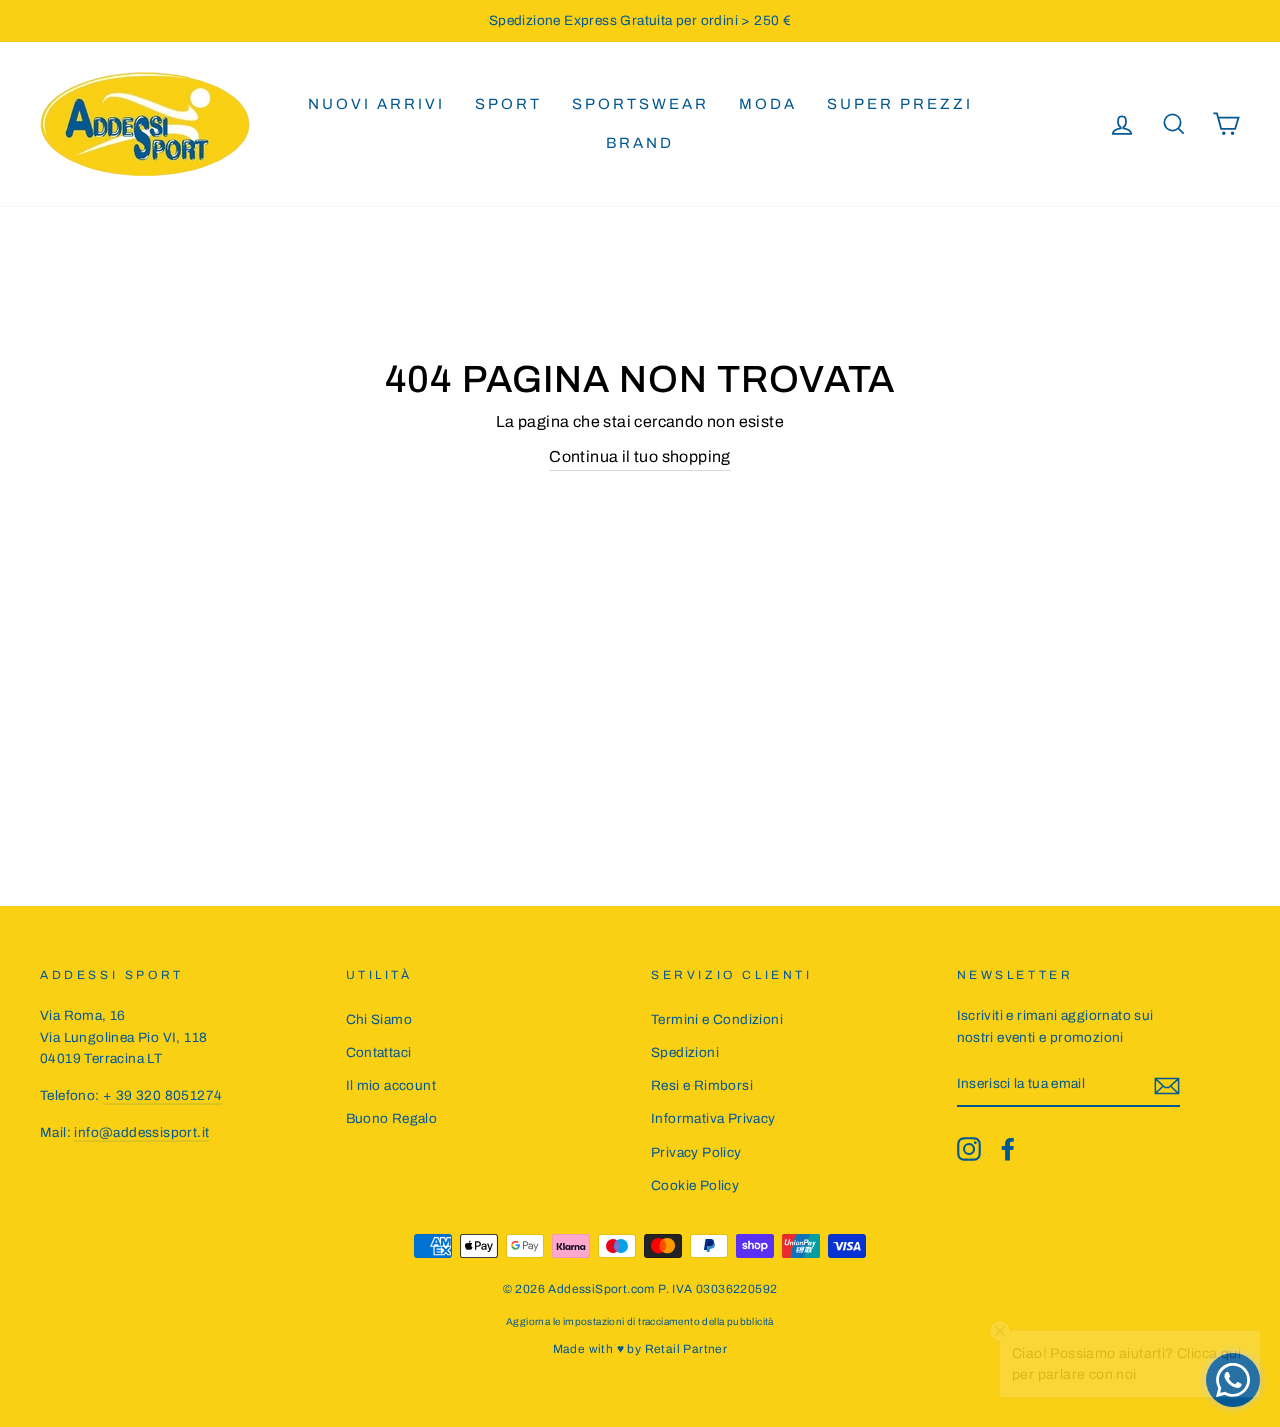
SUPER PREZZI (900, 104)
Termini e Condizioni (717, 1019)
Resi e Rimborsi (702, 1085)
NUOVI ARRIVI (376, 104)
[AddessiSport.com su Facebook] (1008, 1149)
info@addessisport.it (141, 1132)
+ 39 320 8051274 (162, 1095)
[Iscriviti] (1167, 1085)
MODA (768, 104)
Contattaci (379, 1052)
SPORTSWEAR (640, 104)
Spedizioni (685, 1052)
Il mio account (391, 1085)
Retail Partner (686, 1349)
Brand (640, 143)
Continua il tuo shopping (640, 456)
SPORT (508, 104)
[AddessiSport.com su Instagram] (969, 1149)
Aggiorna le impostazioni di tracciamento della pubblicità (640, 1321)
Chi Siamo (379, 1019)
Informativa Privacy (713, 1118)
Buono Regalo (392, 1118)
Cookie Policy (695, 1185)
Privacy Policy (696, 1152)
